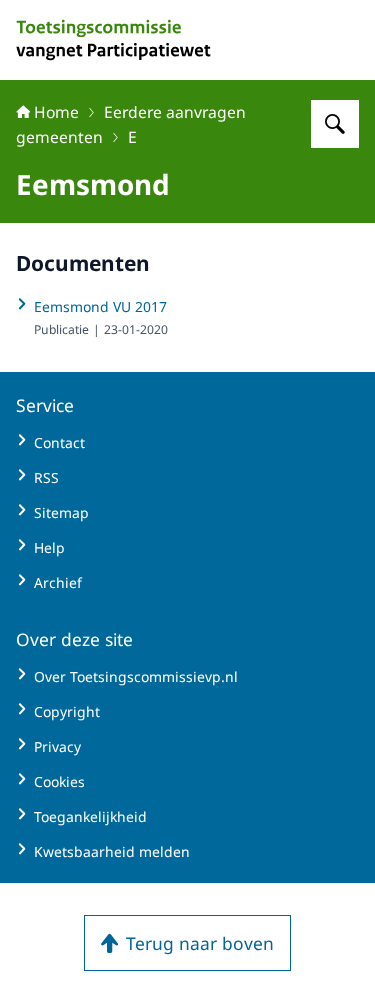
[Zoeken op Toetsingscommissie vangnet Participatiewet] (335, 124)
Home (56, 112)
